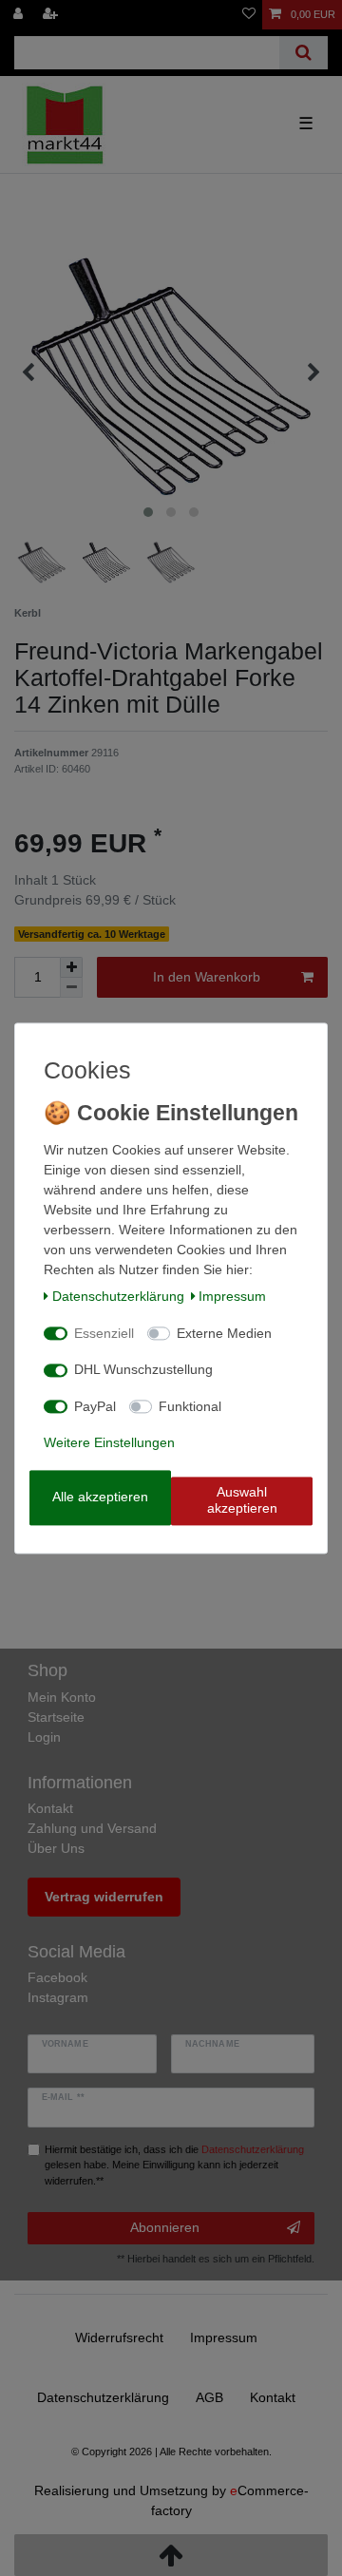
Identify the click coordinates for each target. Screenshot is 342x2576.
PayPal (95, 1406)
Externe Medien (224, 1333)
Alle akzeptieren (100, 1497)
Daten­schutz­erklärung (118, 1297)
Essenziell (104, 1333)
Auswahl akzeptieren (242, 1500)
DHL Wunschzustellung (143, 1370)
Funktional (190, 1406)
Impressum (232, 1297)
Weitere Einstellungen (109, 1443)
